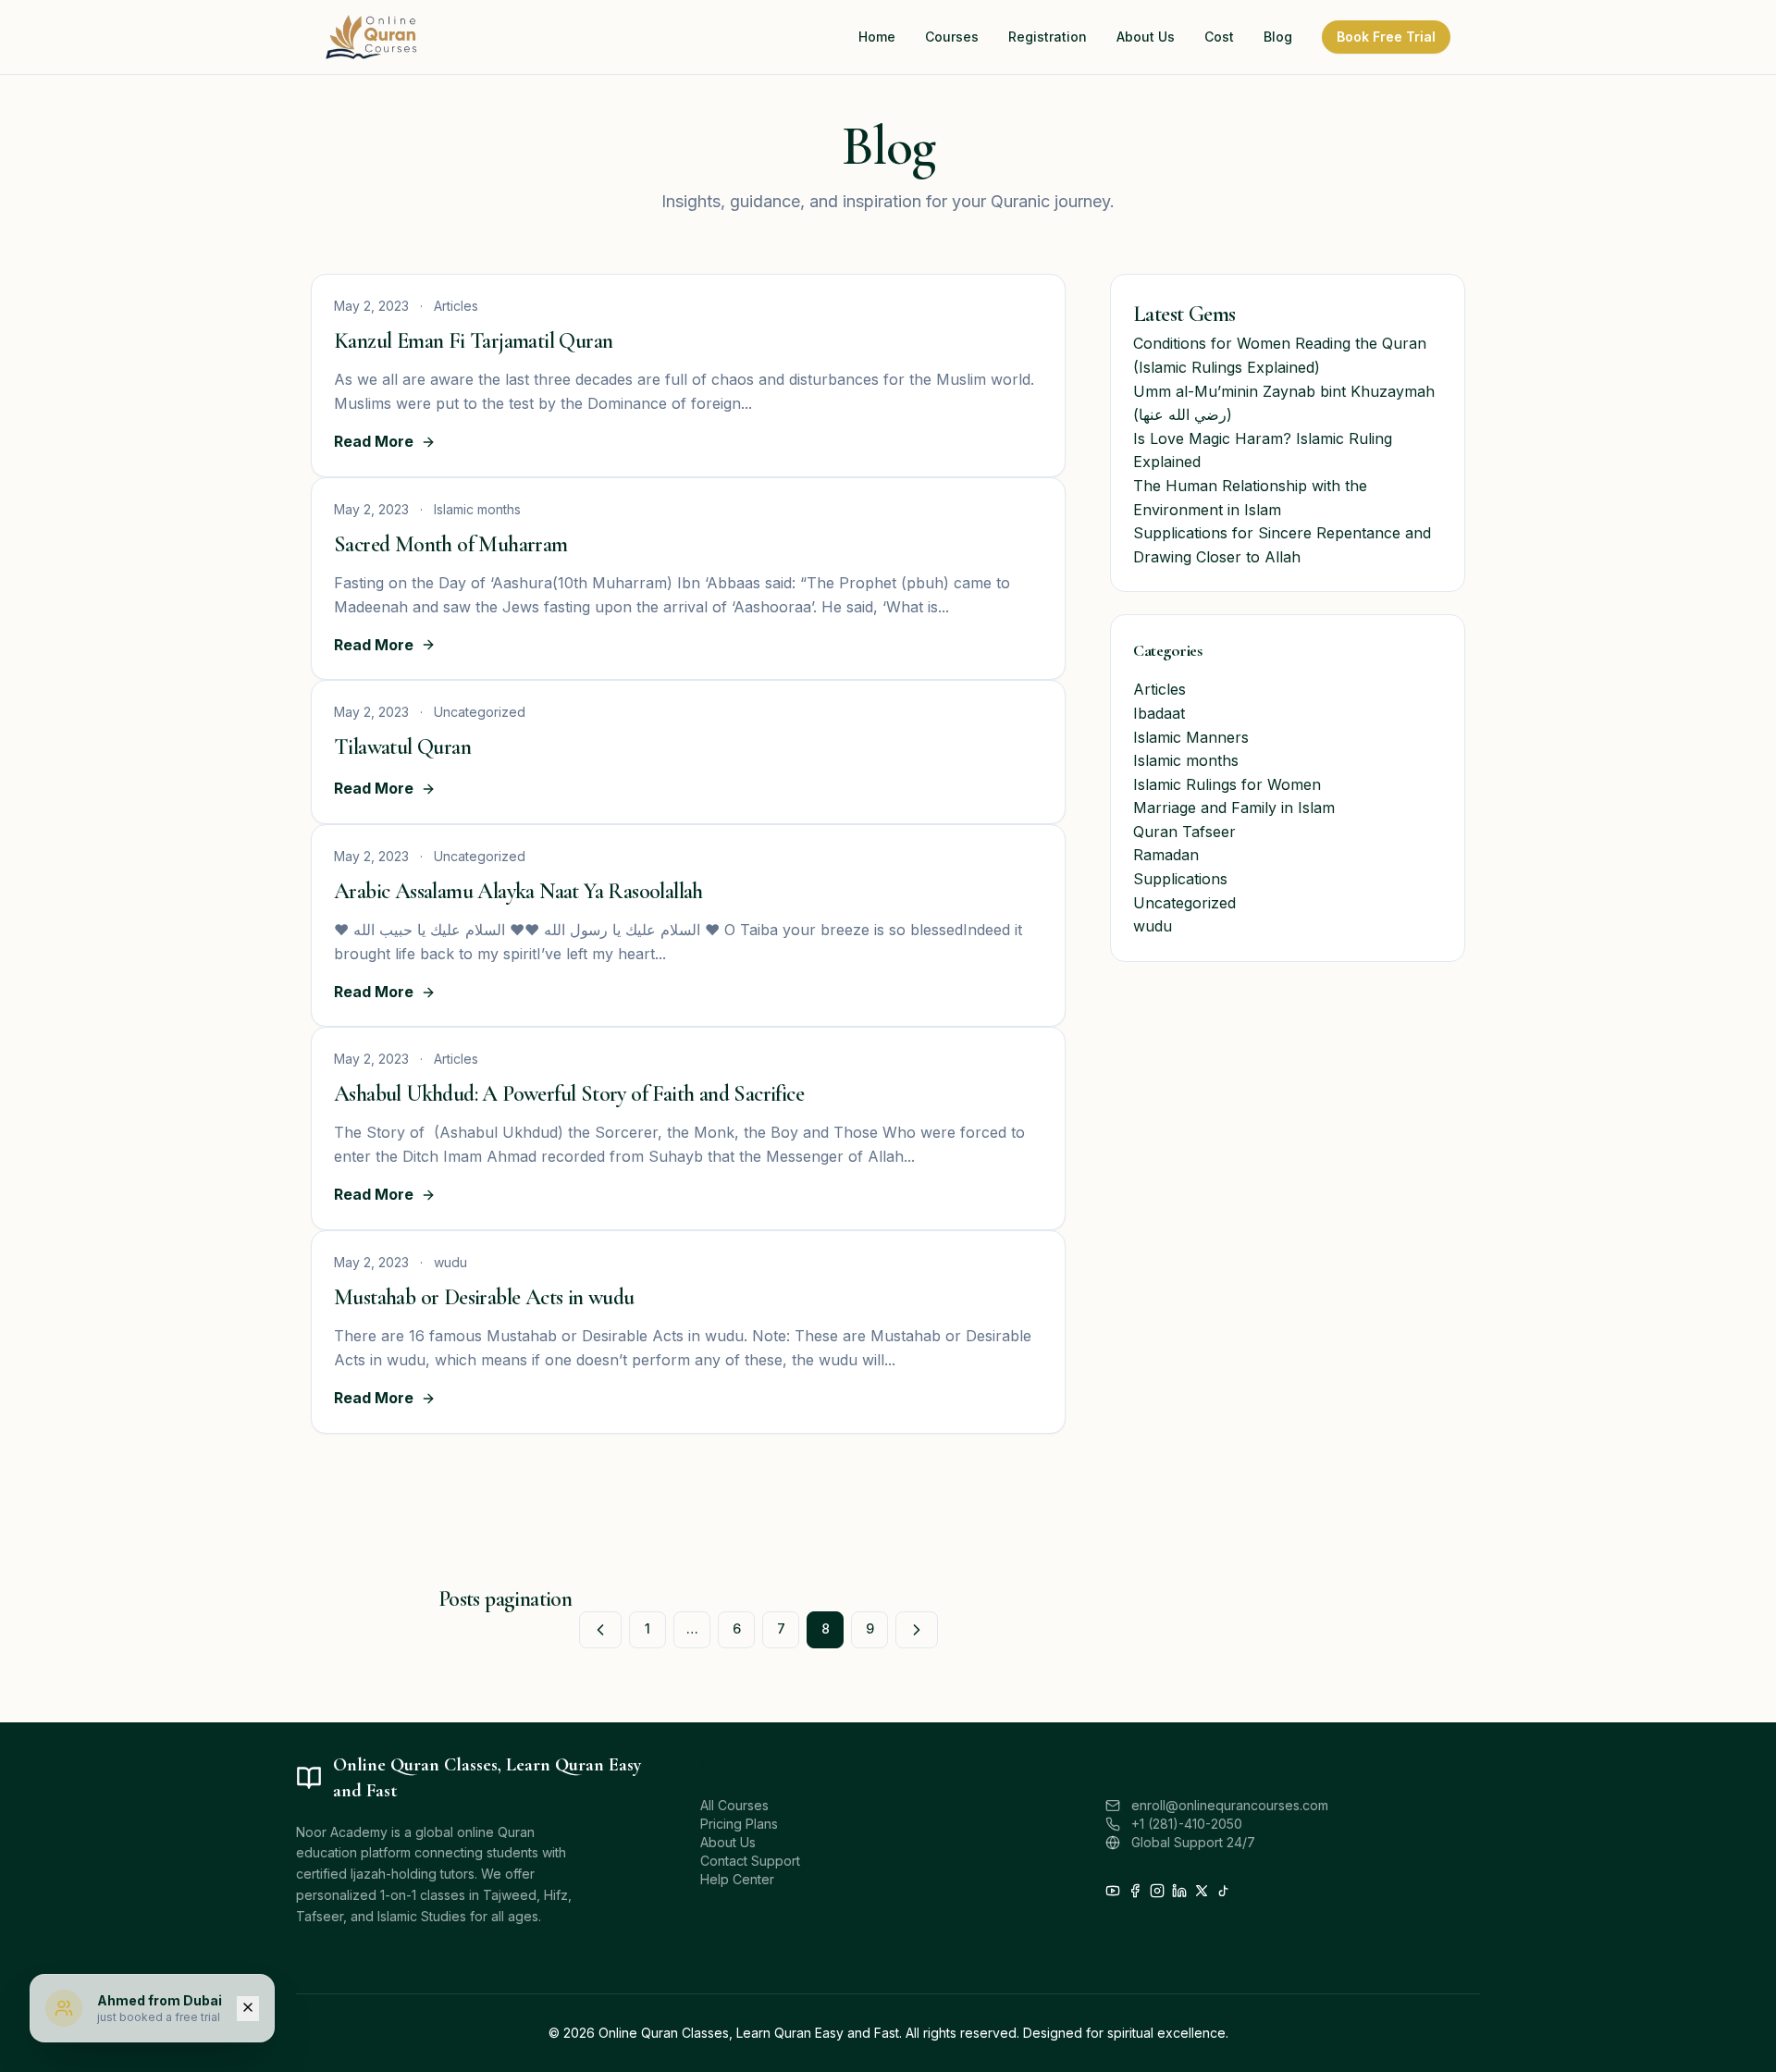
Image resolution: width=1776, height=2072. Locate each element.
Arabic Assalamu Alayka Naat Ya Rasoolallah (518, 891)
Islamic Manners (1191, 737)
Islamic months (1186, 760)
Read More (374, 441)
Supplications (1180, 879)
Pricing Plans (739, 1824)
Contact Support (750, 1861)
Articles (1159, 689)
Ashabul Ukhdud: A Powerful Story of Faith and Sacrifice (569, 1094)
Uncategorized (1184, 903)
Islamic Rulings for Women (1227, 784)
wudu (1153, 926)
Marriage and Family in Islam (1234, 808)
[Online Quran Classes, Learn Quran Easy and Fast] (372, 37)
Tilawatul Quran (402, 747)
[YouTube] (1113, 1891)
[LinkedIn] (1179, 1891)
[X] (1202, 1891)
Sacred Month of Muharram (451, 544)
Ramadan (1166, 855)
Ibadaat (1159, 713)
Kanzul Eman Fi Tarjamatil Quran (473, 341)
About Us (728, 1842)
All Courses (734, 1805)
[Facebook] (1135, 1891)
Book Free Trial (1386, 37)
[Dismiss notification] (248, 2009)
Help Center (737, 1879)
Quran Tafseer (1184, 832)
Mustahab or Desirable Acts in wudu (484, 1297)
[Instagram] (1157, 1891)
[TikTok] (1224, 1891)
